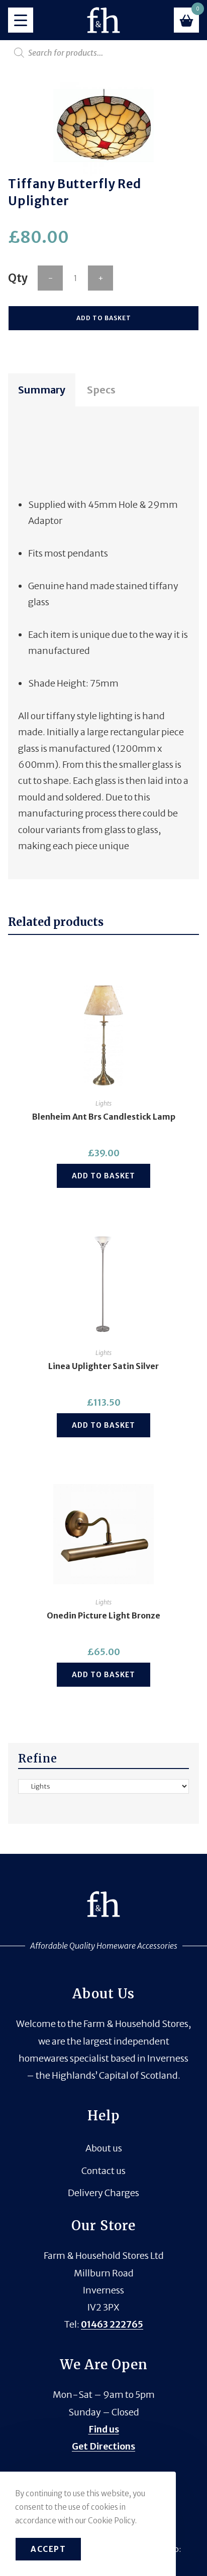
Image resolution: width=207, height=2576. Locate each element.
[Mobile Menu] (21, 20)
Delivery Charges (103, 2193)
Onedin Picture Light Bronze (103, 1615)
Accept (48, 2549)
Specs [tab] (101, 390)
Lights (103, 1103)
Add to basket (104, 318)
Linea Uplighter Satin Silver (103, 1366)
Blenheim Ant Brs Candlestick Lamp (104, 1117)
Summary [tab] (42, 390)
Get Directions (103, 2446)
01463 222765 (112, 2324)
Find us (104, 2429)
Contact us (103, 2171)
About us (104, 2148)
